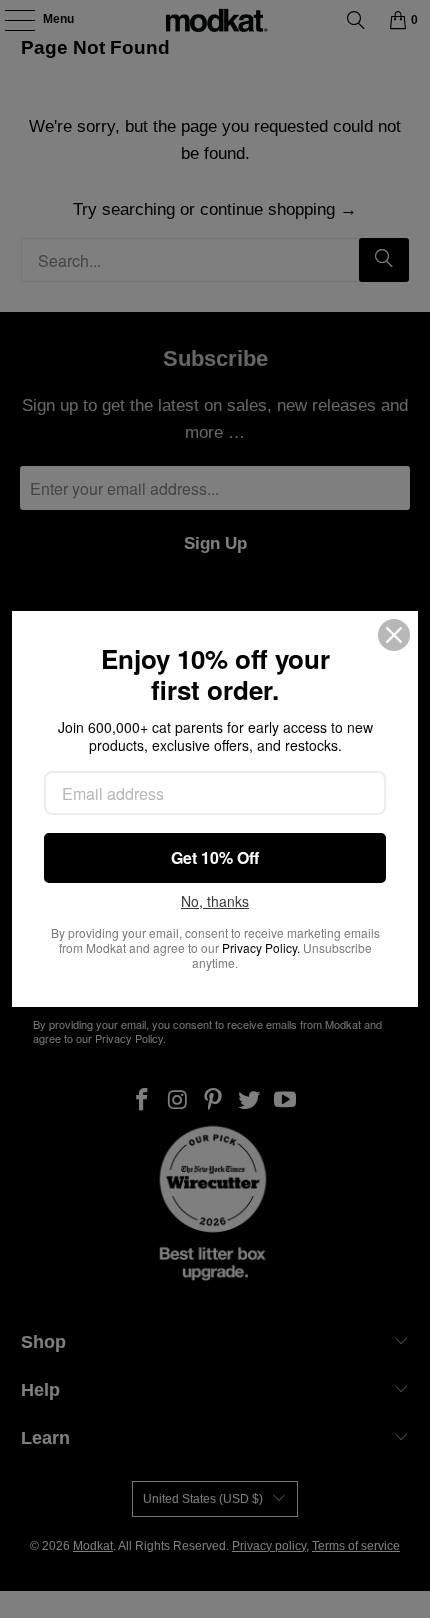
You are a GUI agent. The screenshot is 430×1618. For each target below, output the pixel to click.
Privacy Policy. (261, 947)
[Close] (394, 635)
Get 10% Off (215, 857)
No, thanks (215, 902)
